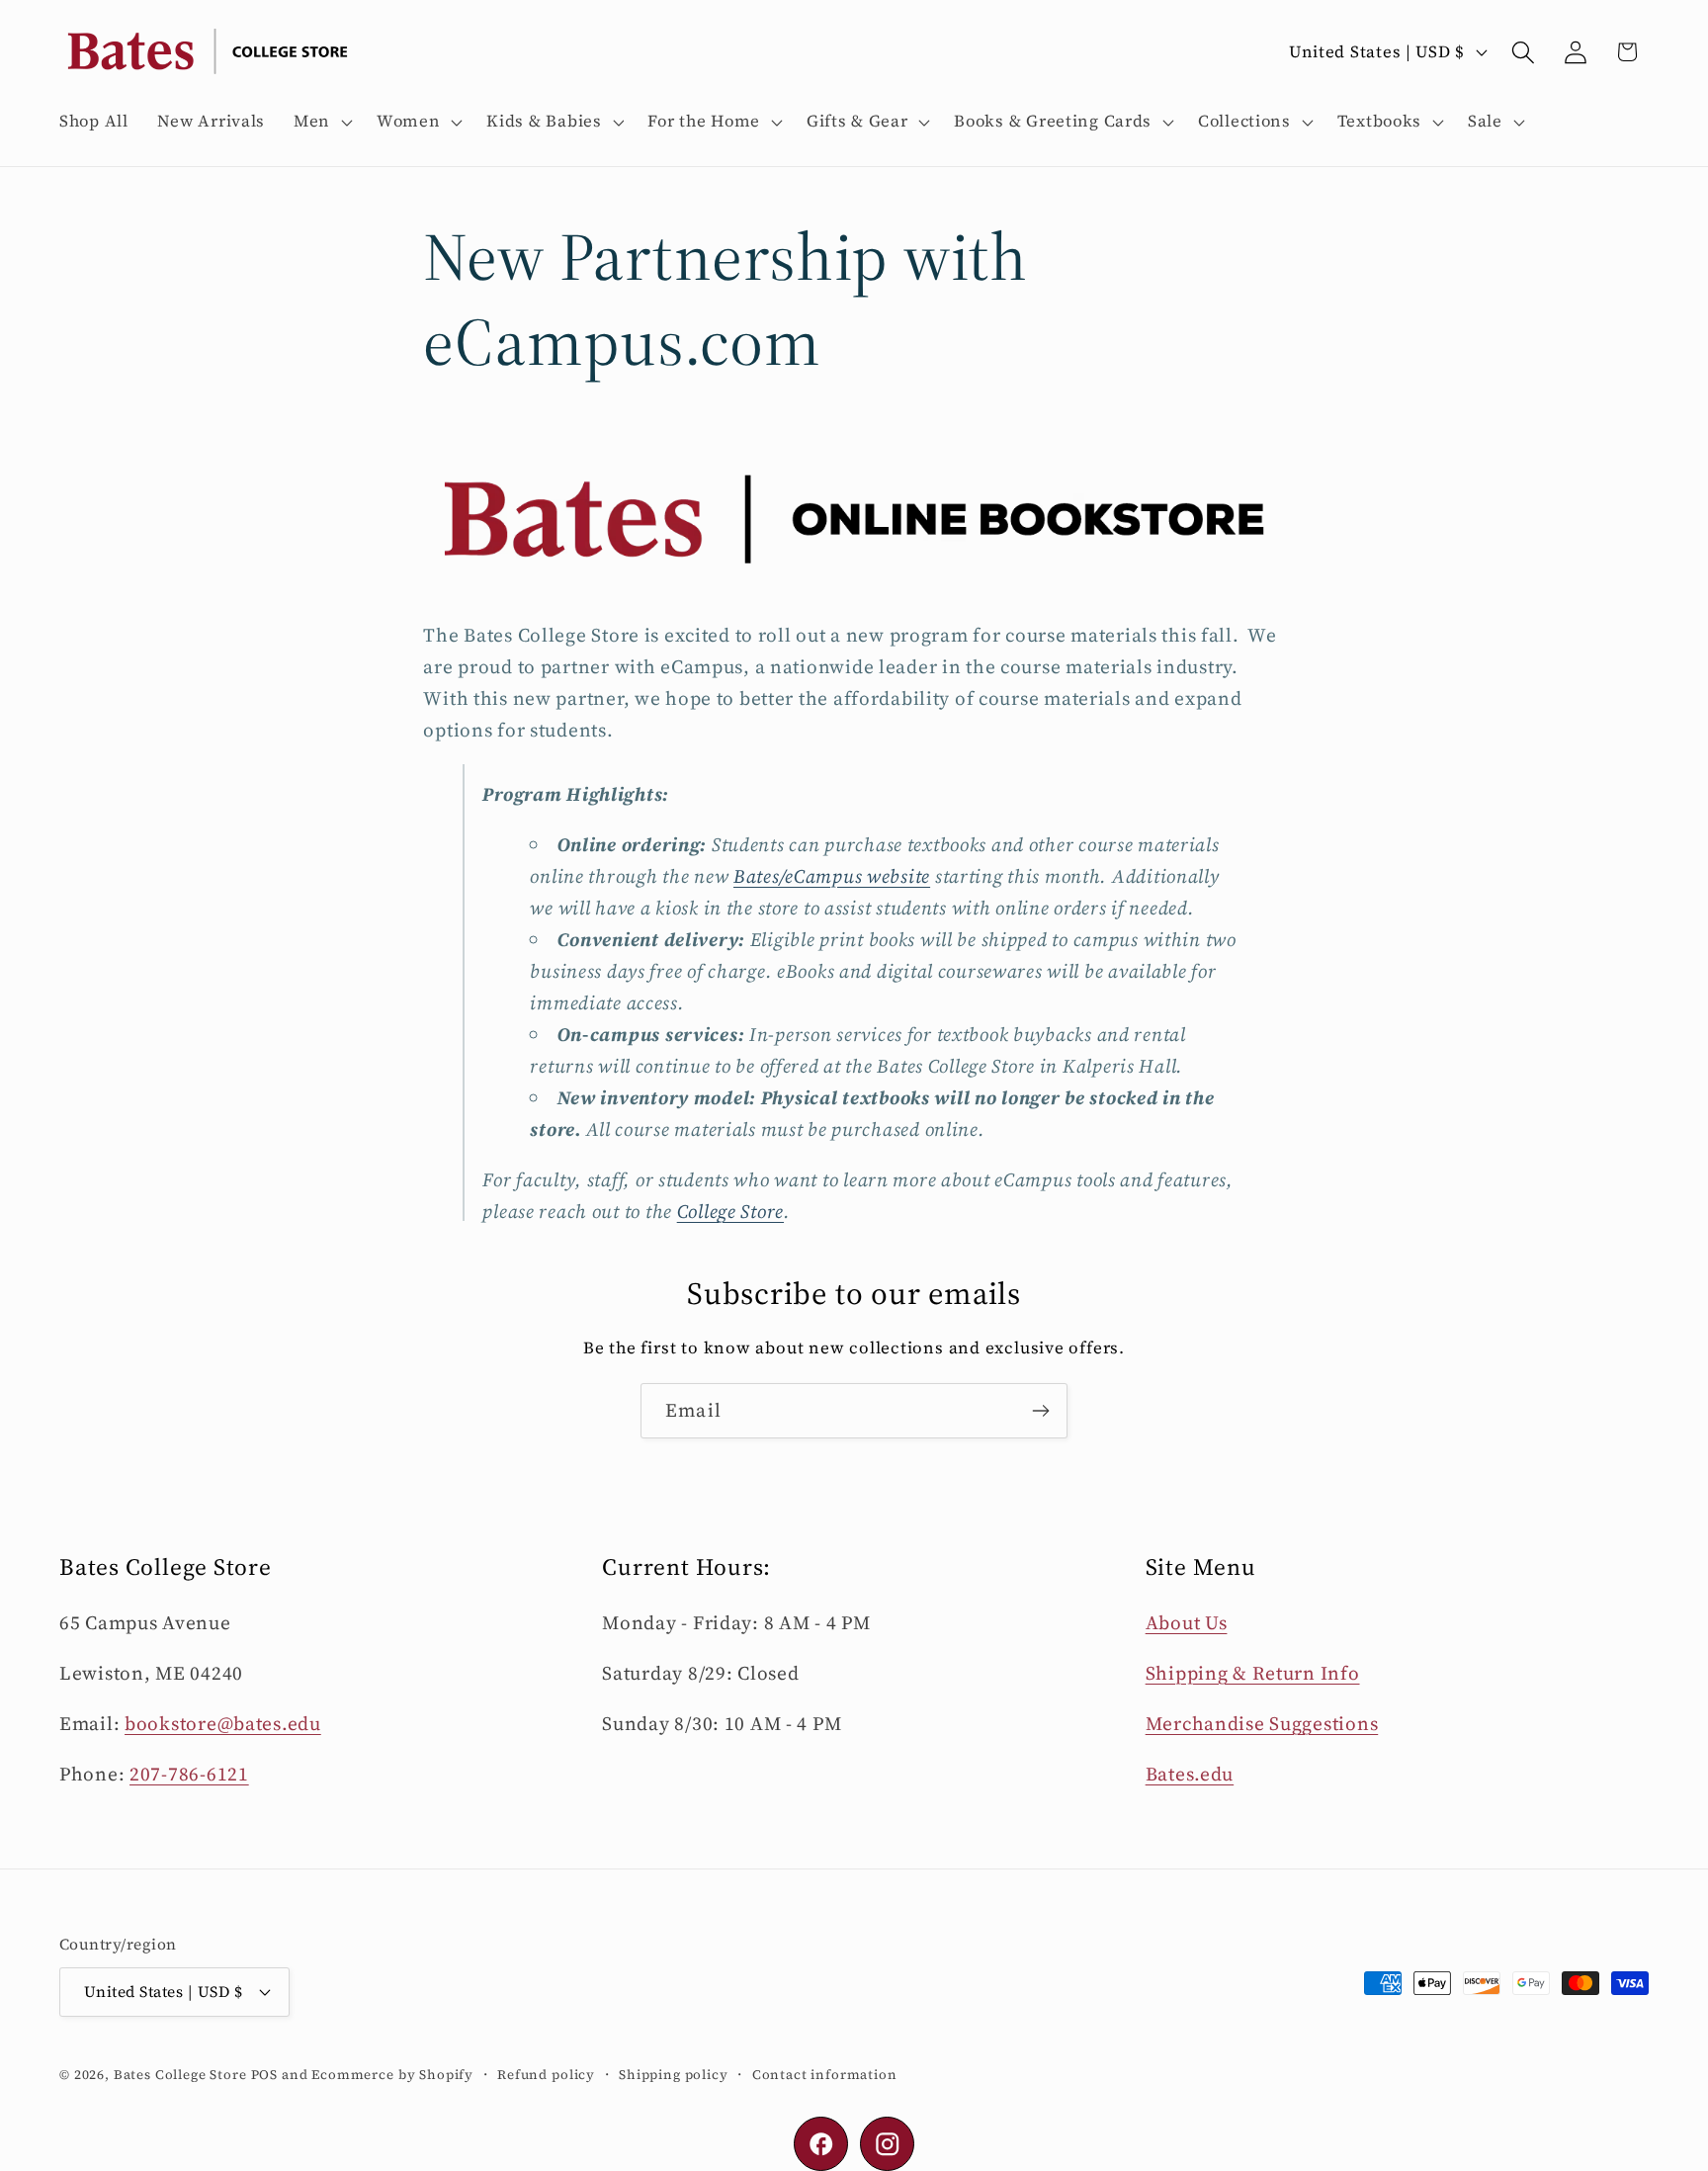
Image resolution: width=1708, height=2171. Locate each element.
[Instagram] (887, 2144)
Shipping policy (674, 2073)
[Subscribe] (1040, 1411)
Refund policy (546, 2073)
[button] (321, 122)
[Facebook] (821, 2144)
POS (265, 2073)
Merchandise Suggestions (1262, 1723)
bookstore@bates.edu (223, 1723)
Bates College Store (180, 2073)
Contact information (825, 2073)
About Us (1187, 1622)
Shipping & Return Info (1253, 1673)
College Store (730, 1210)
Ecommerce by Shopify (392, 2073)
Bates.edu (1190, 1774)
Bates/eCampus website (832, 875)
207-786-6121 (189, 1774)
